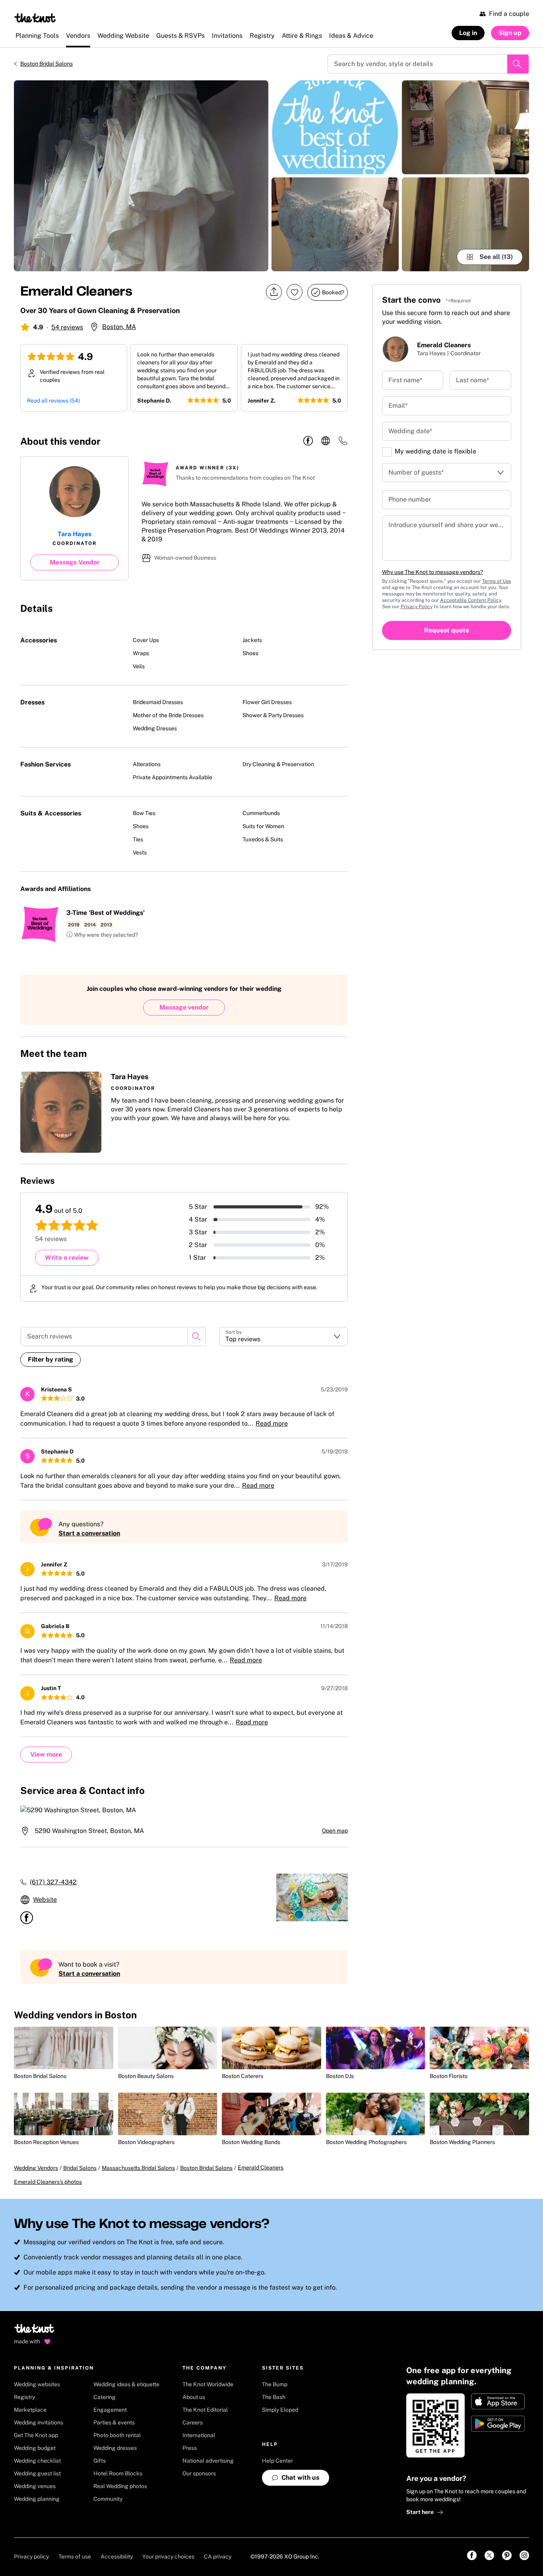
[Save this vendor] (295, 292)
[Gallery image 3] (335, 224)
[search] (196, 1337)
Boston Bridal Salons (47, 64)
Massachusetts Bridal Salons (138, 2168)
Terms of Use (497, 581)
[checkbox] (387, 452)
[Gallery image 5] (465, 224)
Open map (335, 1831)
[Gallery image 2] (335, 127)
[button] (102, 935)
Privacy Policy (417, 607)
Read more (272, 1423)
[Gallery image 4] (465, 127)
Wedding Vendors (36, 2168)
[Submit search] (518, 64)
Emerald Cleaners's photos (48, 2182)
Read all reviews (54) (53, 401)
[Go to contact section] (343, 443)
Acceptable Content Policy (470, 600)
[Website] (326, 441)
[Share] (274, 292)
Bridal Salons (80, 2168)
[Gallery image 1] (141, 176)
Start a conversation (89, 1533)
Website (45, 1900)
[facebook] (308, 441)
